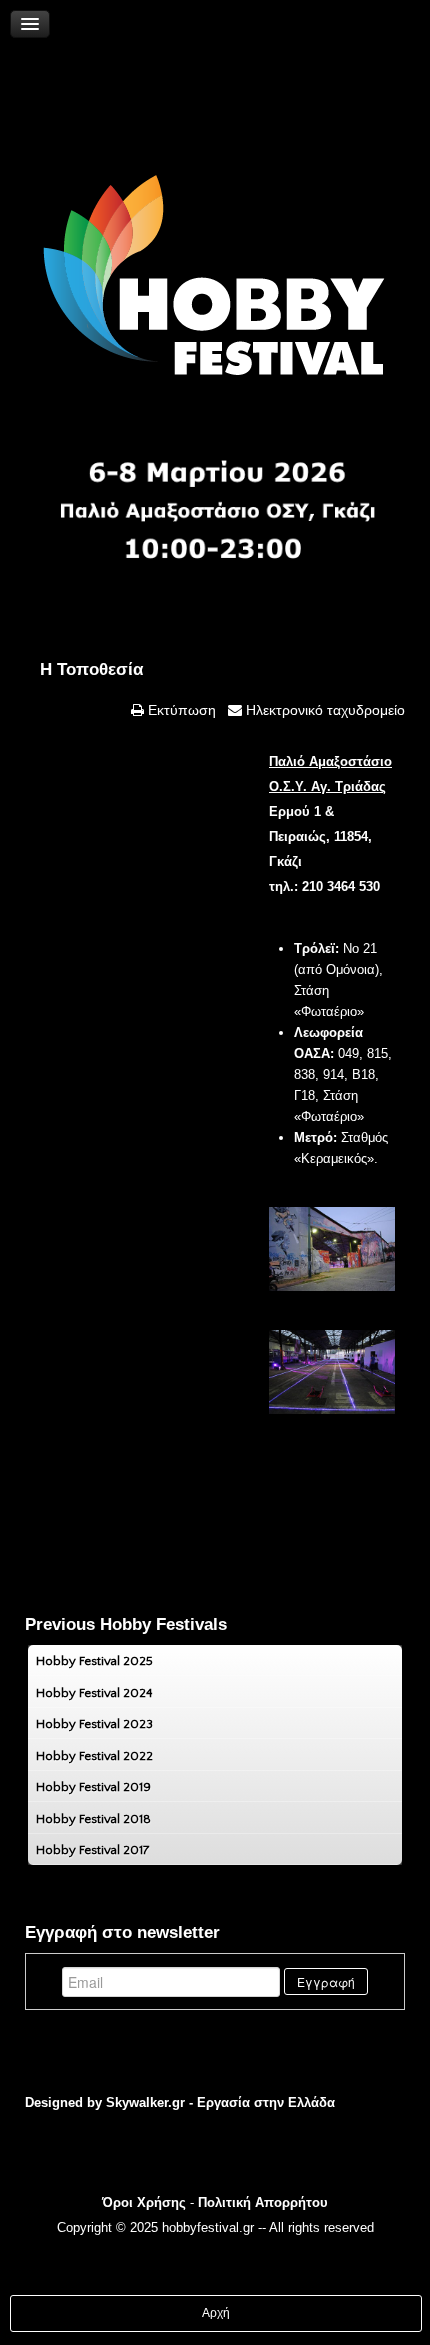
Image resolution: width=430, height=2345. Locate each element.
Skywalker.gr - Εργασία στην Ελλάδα (220, 2102)
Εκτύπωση (180, 710)
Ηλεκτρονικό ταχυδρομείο (323, 710)
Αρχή (216, 2313)
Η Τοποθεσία (91, 669)
